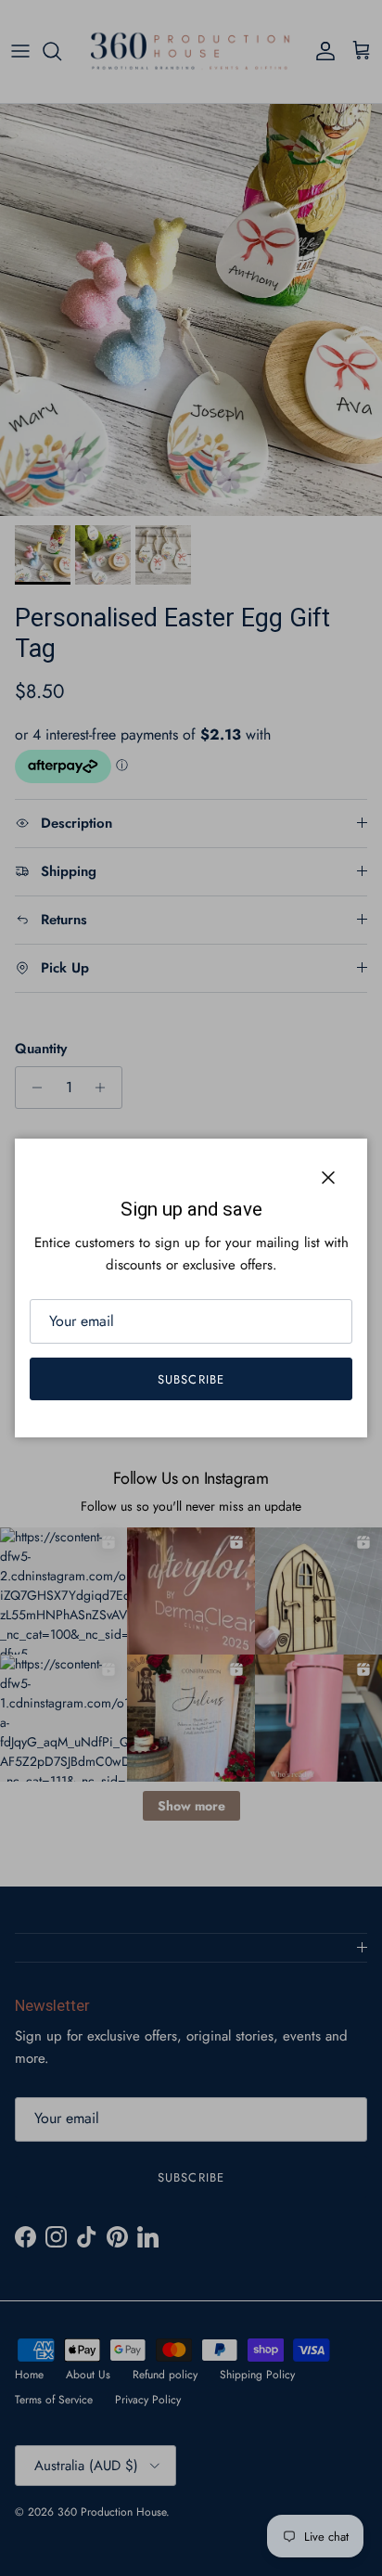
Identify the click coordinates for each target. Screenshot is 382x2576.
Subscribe (191, 1379)
